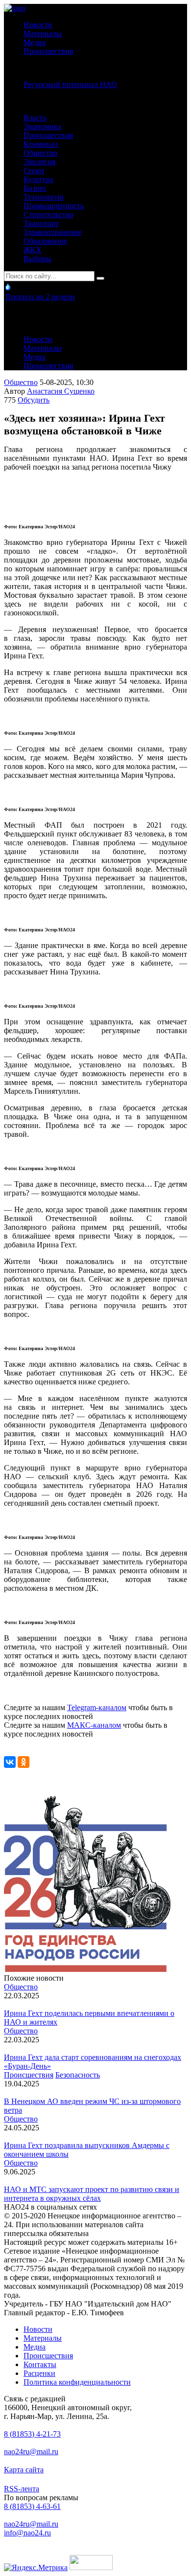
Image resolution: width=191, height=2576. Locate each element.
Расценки (39, 2373)
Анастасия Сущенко (61, 391)
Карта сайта (24, 2470)
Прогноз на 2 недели (40, 297)
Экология (39, 162)
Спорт (34, 170)
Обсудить (34, 400)
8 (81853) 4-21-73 (32, 2434)
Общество (40, 153)
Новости (38, 25)
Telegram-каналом (97, 1707)
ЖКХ (33, 250)
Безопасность (78, 2075)
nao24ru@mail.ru (31, 2452)
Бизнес (35, 188)
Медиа (35, 42)
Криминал (41, 144)
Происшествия (48, 51)
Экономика (42, 126)
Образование (45, 241)
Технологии (44, 197)
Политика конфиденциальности (77, 2382)
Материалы (43, 34)
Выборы (37, 259)
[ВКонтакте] (10, 1762)
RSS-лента (22, 2489)
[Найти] (100, 278)
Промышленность (54, 206)
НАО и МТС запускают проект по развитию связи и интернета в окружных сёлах (92, 2194)
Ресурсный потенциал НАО (70, 84)
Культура (38, 179)
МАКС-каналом (94, 1725)
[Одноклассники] (24, 1762)
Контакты (40, 2364)
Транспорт (41, 223)
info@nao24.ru (27, 2533)
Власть (35, 118)
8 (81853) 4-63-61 (32, 2506)
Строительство (48, 215)
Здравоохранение (53, 232)
